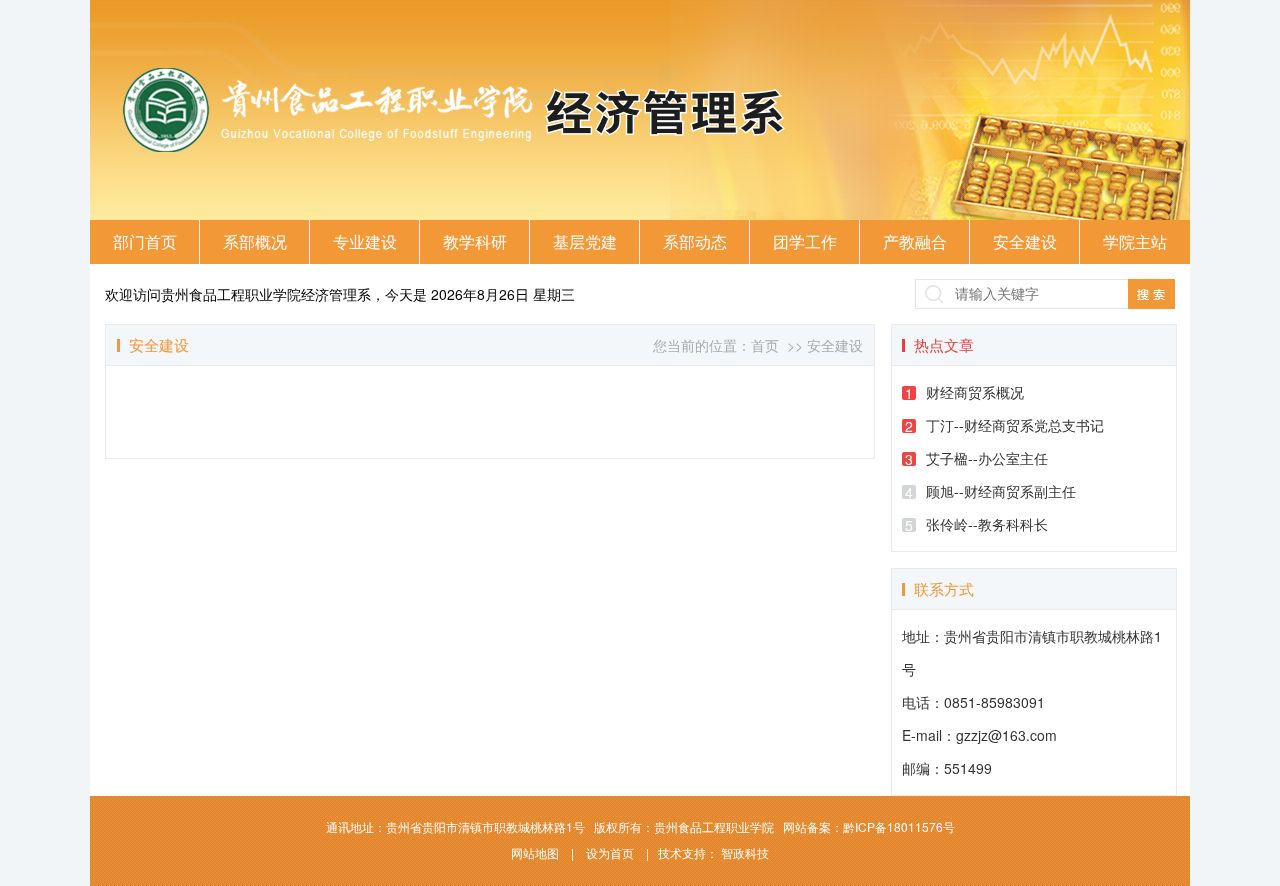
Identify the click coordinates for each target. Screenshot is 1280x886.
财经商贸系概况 (964, 392)
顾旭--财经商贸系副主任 (990, 491)
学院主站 (1135, 241)
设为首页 (611, 852)
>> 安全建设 (823, 345)
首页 (765, 345)
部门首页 (145, 241)
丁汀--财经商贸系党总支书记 (1004, 425)
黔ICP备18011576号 (899, 826)
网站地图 (536, 852)
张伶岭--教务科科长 (976, 524)
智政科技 (745, 852)
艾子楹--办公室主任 (976, 458)
